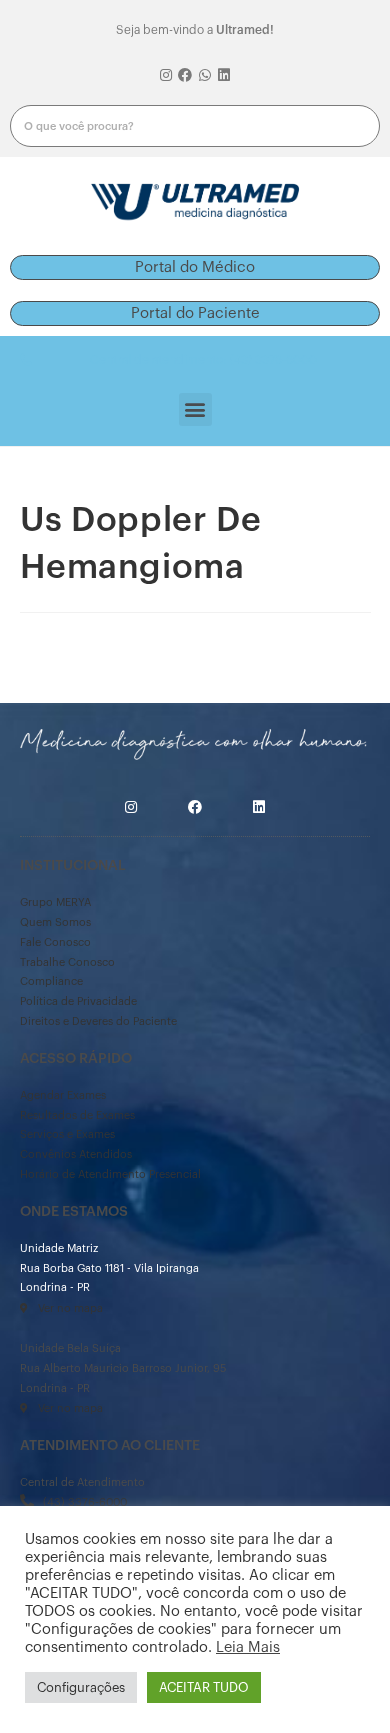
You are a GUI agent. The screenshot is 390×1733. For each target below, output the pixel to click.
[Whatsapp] (205, 76)
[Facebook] (185, 76)
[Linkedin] (225, 76)
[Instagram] (166, 76)
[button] (195, 267)
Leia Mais (248, 1647)
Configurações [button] (81, 1687)
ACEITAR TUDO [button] (204, 1687)
